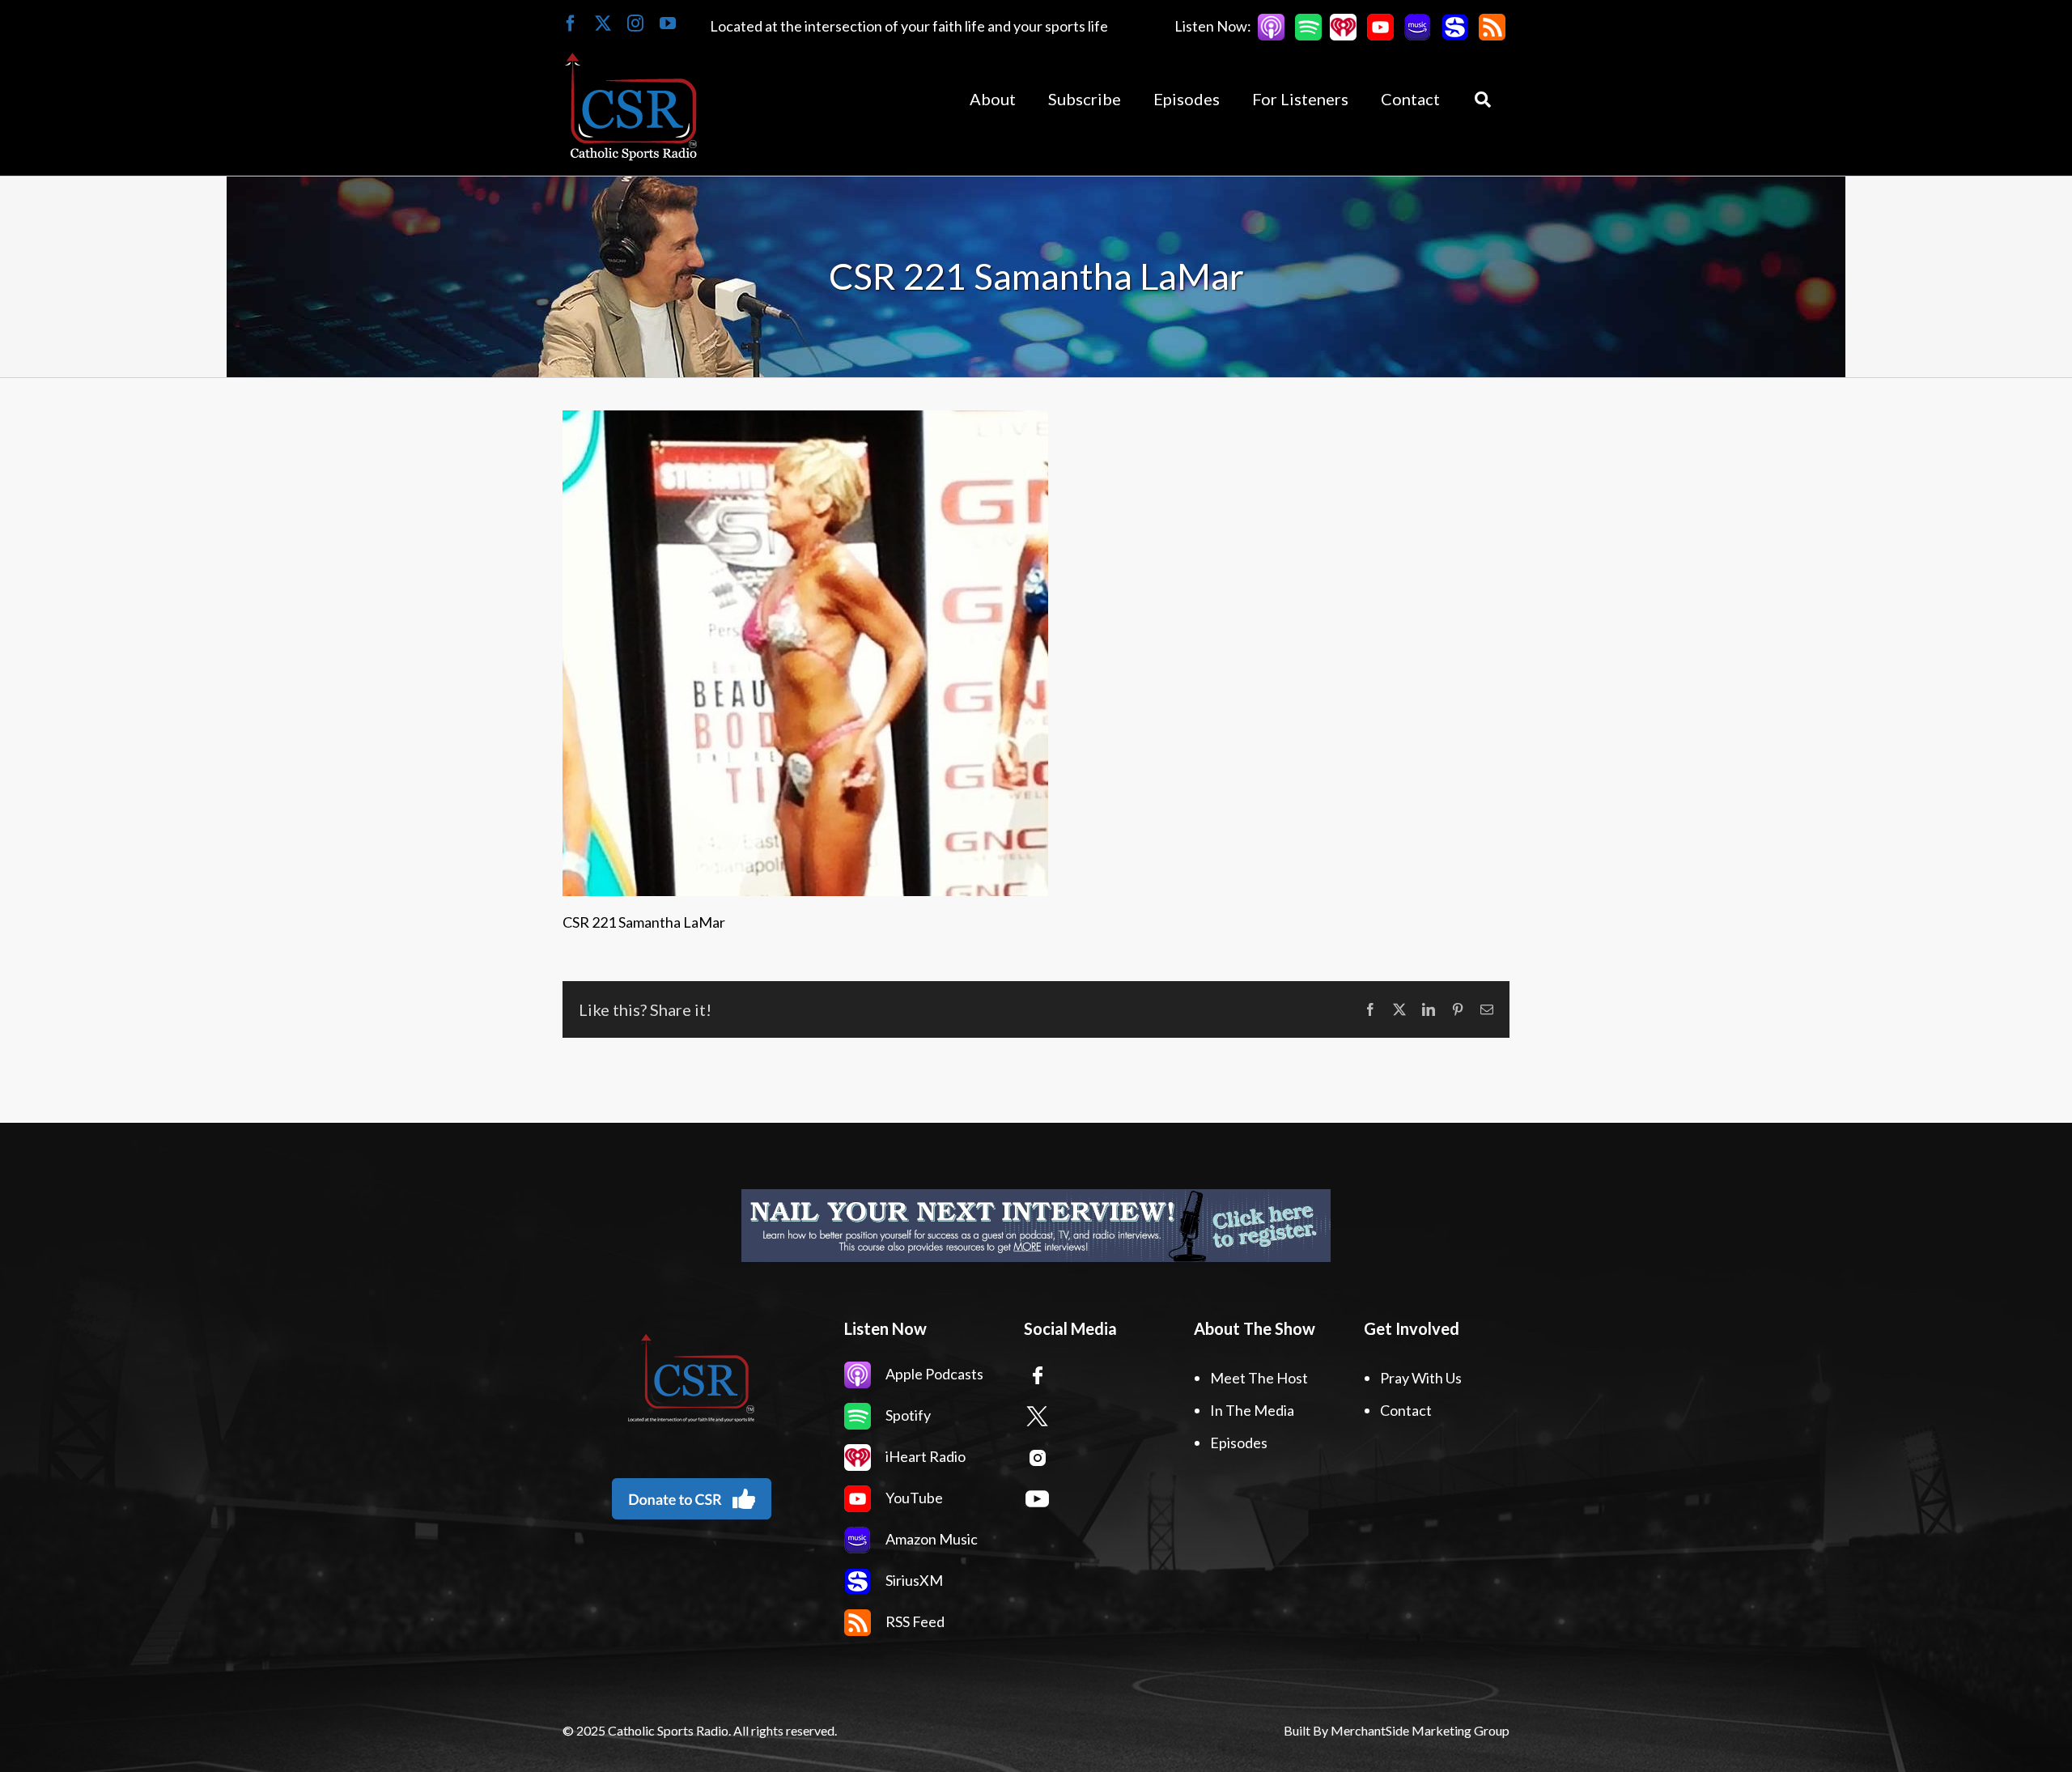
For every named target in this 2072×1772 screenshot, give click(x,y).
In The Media (1252, 1410)
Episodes (1239, 1443)
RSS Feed (914, 1621)
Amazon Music (930, 1539)
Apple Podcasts (933, 1374)
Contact (1406, 1410)
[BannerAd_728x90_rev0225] (845, 1226)
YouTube (913, 1498)
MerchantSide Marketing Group (1420, 1730)
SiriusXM (913, 1580)
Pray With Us (1421, 1378)
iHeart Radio (924, 1456)
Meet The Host (1259, 1378)
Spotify (907, 1415)
